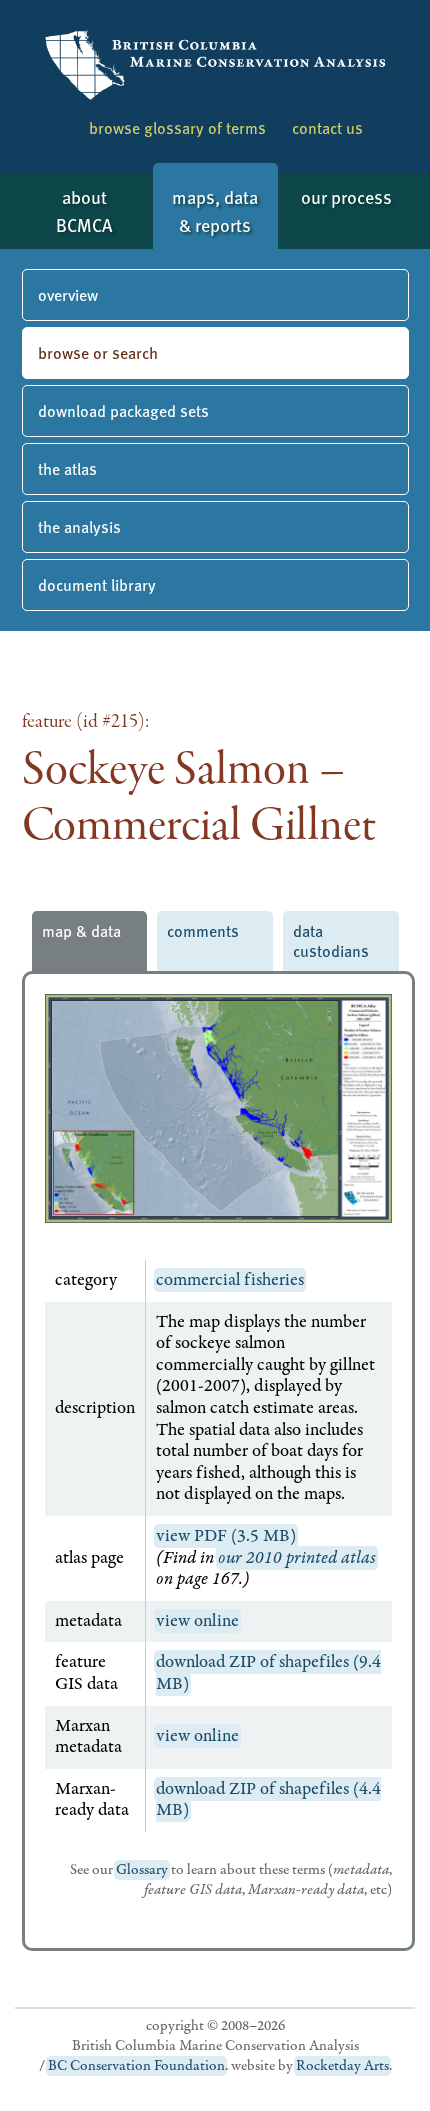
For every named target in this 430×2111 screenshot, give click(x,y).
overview (68, 294)
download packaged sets (123, 410)
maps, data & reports (215, 210)
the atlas (67, 468)
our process (346, 196)
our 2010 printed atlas (297, 1558)
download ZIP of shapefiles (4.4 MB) (268, 1800)
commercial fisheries (230, 1280)
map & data (81, 930)
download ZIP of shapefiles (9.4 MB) (268, 1673)
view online (197, 1621)
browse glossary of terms (177, 127)
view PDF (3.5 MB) (226, 1536)
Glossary (142, 1870)
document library (97, 584)
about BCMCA (84, 210)
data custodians (331, 940)
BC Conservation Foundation (136, 2066)
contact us (327, 127)
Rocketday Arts (342, 2066)
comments (203, 930)
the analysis (79, 526)
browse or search (98, 352)
